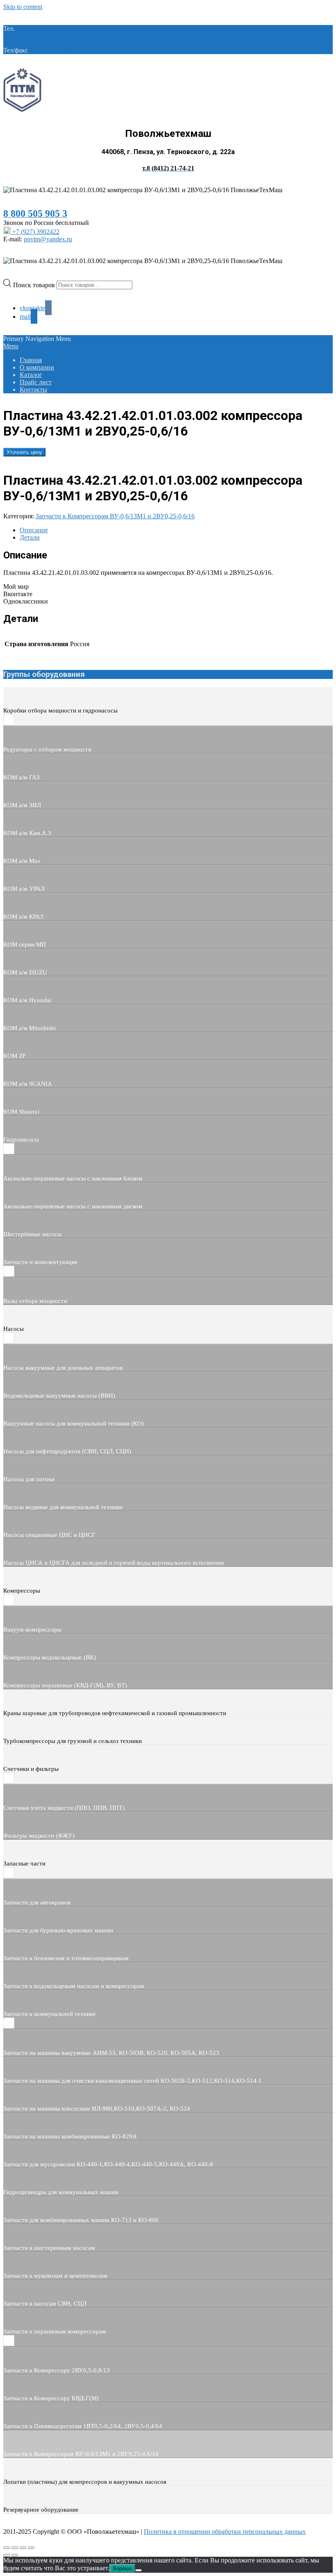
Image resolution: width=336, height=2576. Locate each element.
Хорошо (122, 2568)
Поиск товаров (35, 285)
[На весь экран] (15, 2548)
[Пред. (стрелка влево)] (7, 2555)
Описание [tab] (34, 530)
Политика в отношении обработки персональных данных (225, 2532)
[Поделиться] (23, 2548)
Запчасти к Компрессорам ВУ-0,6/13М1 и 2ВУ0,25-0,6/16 (115, 516)
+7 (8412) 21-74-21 (42, 28)
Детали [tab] (30, 537)
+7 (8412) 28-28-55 (55, 50)
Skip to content (23, 7)
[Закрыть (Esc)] (31, 2548)
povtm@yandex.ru (48, 239)
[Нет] (138, 2570)
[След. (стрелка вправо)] (15, 2555)
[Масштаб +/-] (7, 2548)
